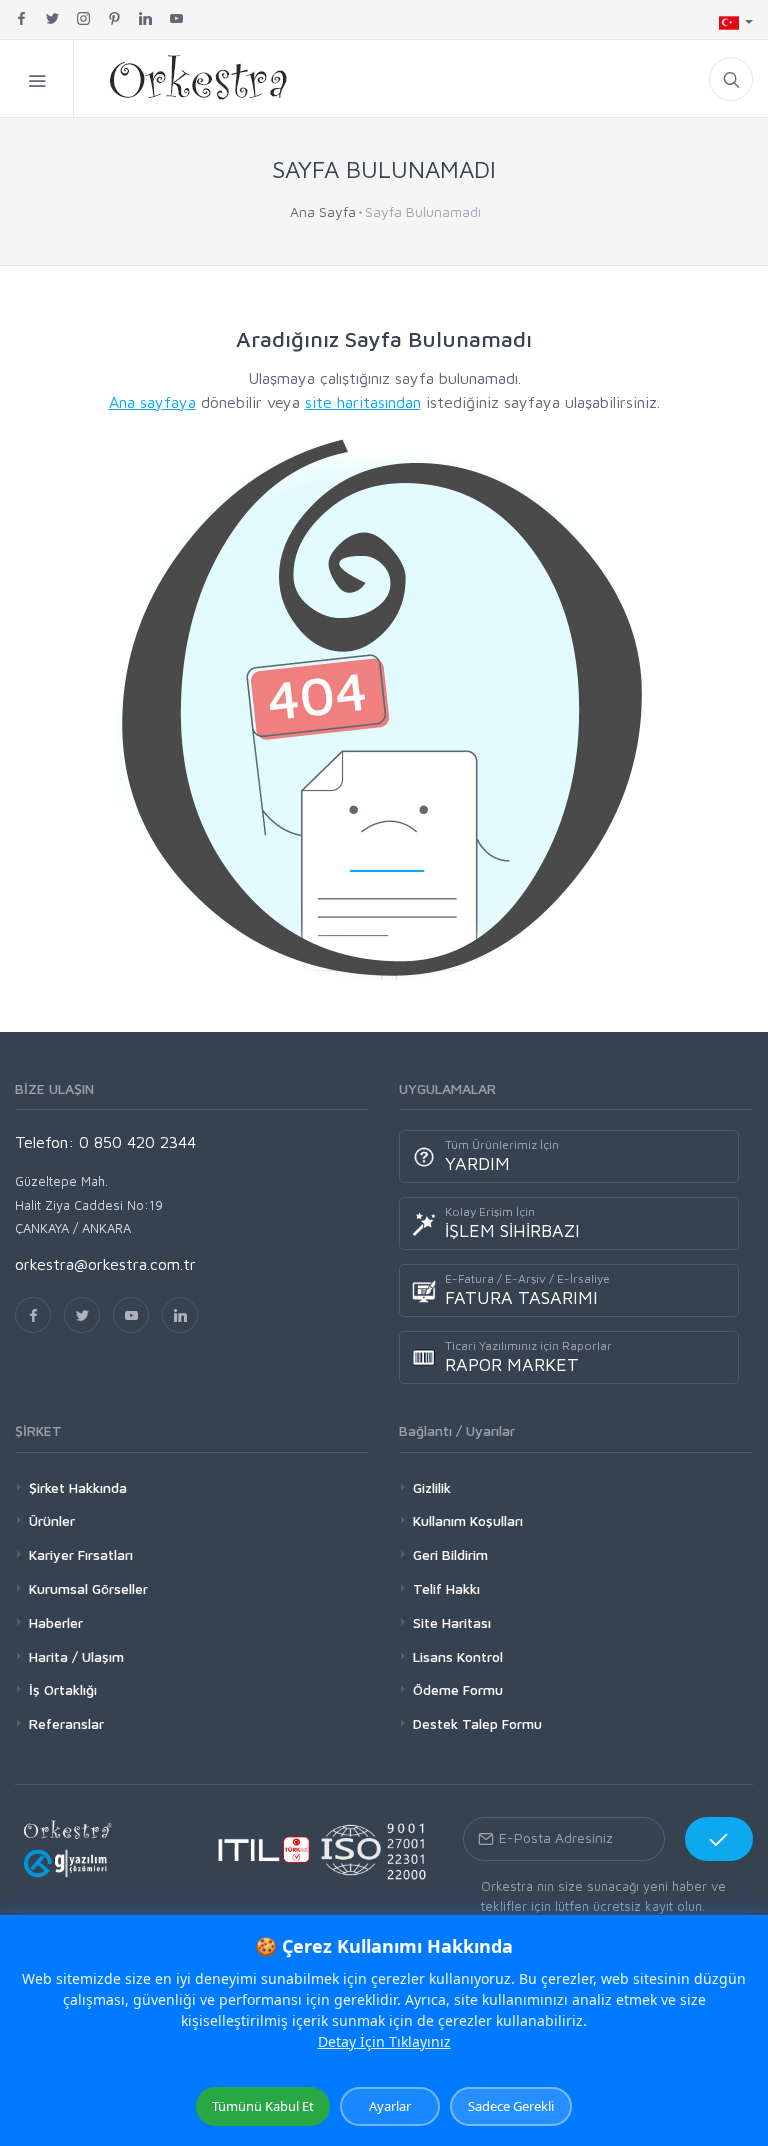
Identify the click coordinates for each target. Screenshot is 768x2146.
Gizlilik (432, 1487)
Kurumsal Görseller (88, 1588)
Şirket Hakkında (78, 1487)
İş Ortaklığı (63, 1689)
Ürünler (52, 1520)
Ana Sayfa (323, 211)
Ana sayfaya (152, 402)
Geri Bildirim (450, 1554)
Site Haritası (452, 1622)
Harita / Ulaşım (76, 1656)
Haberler (56, 1622)
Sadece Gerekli (511, 2106)
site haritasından (363, 402)
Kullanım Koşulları (468, 1520)
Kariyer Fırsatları (81, 1554)
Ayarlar (390, 2106)
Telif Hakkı (446, 1588)
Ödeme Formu (458, 1689)
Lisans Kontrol (458, 1656)
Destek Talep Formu (477, 1723)
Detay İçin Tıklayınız (384, 2041)
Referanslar (66, 1723)
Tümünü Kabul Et (263, 2106)
